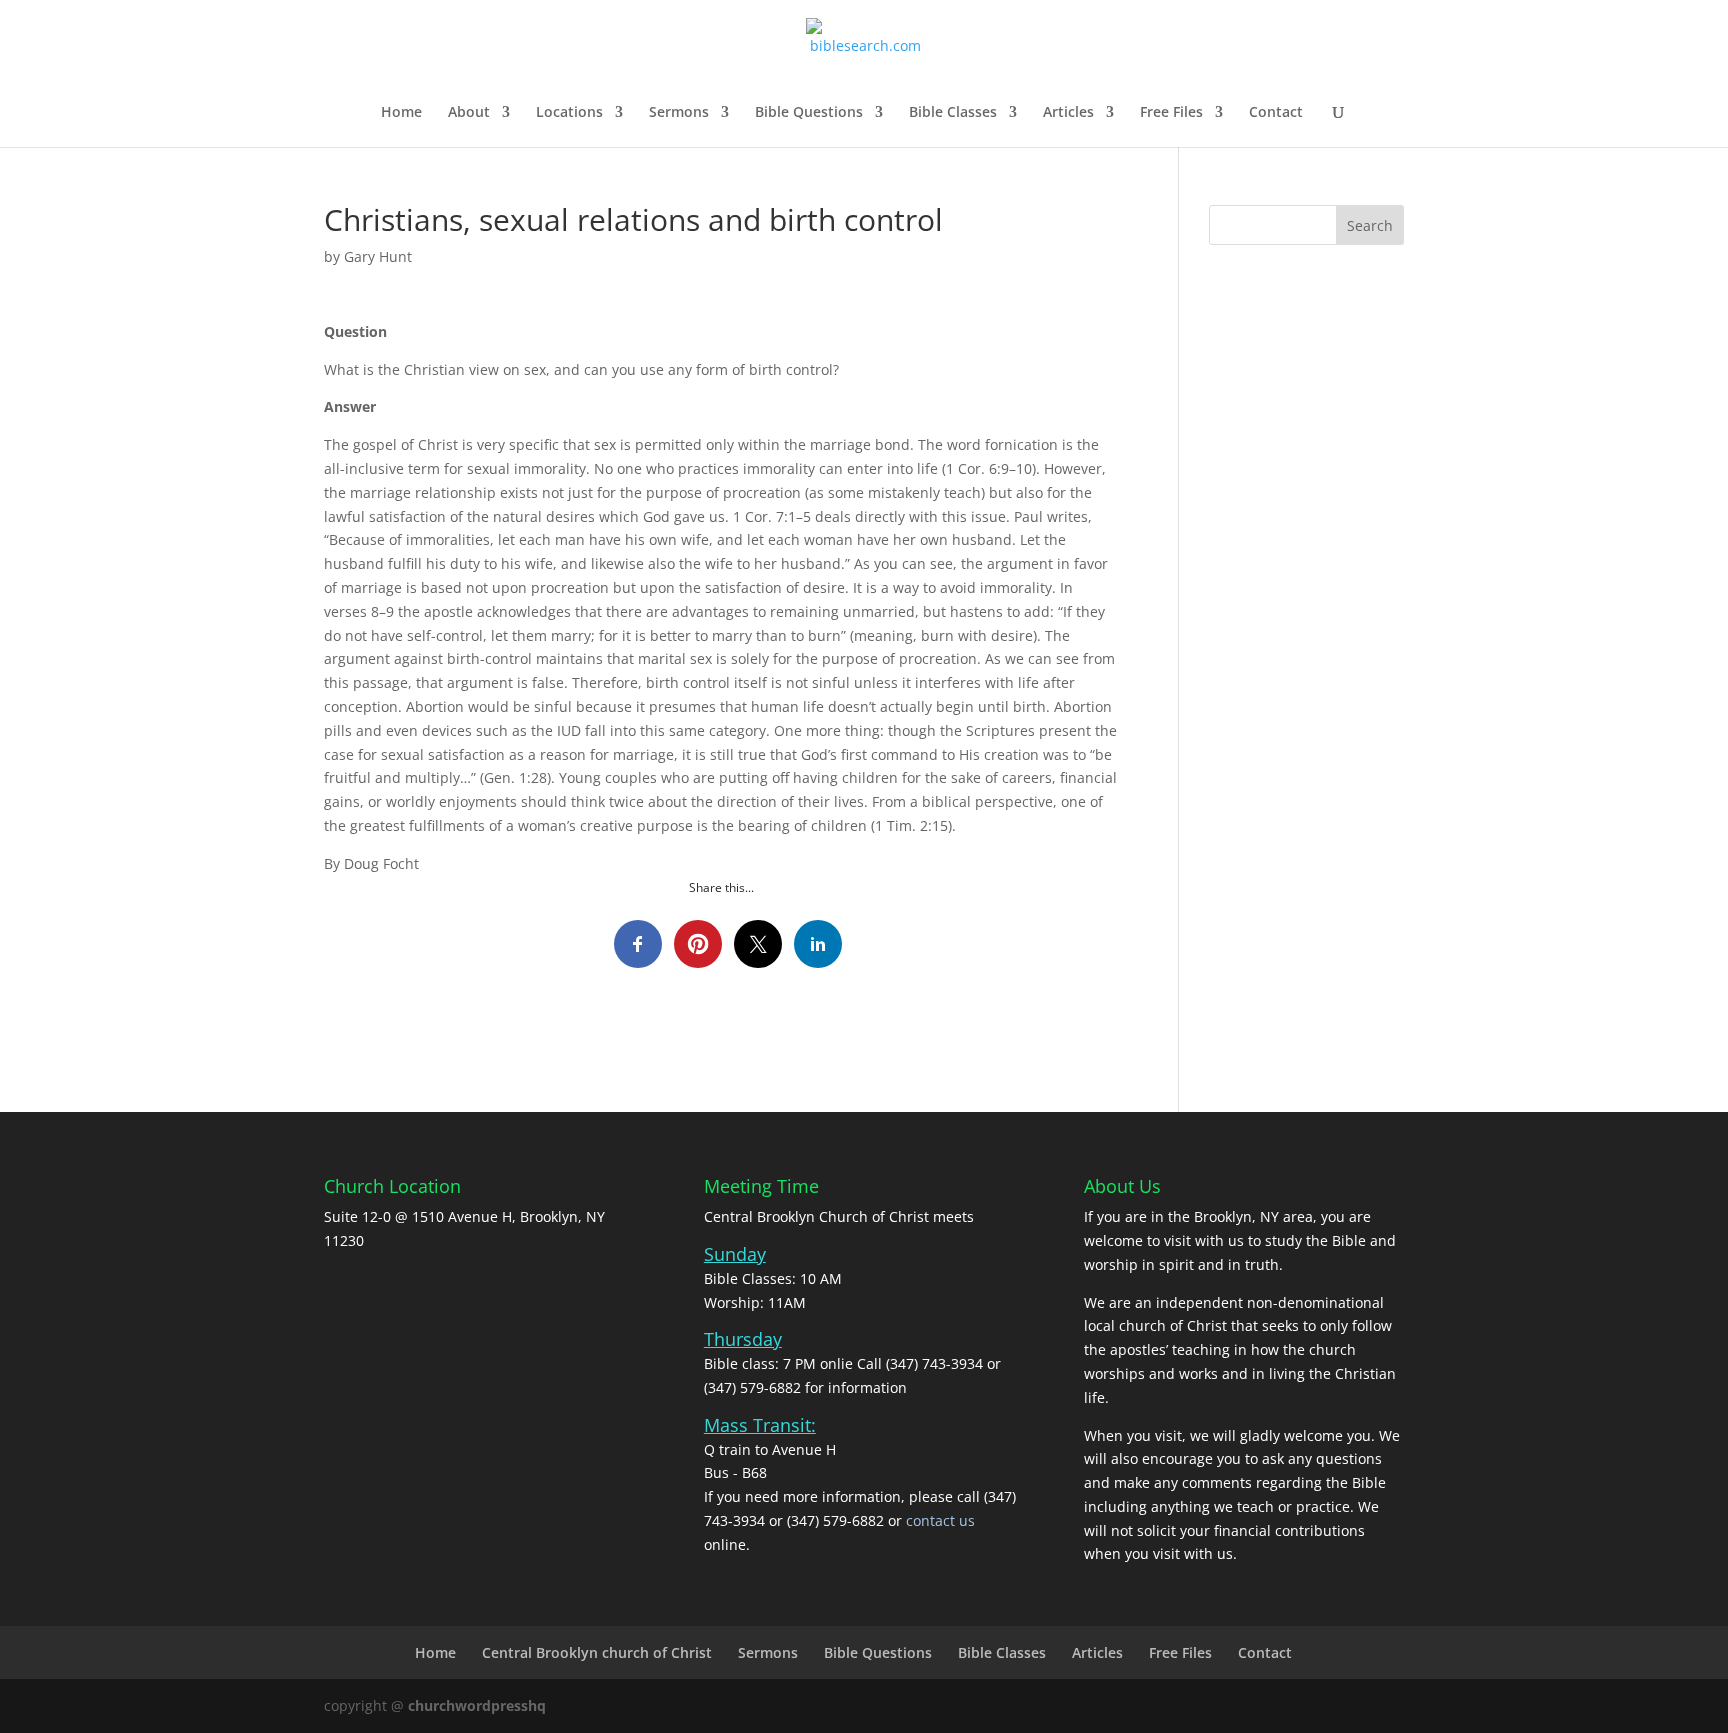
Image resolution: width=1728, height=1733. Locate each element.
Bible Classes (953, 113)
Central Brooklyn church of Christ (597, 1652)
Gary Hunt (378, 256)
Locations (569, 113)
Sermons (679, 113)
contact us (940, 1520)
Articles (1068, 113)
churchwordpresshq (477, 1705)
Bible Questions (809, 113)
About (469, 113)
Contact (1276, 113)
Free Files (1171, 113)
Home (401, 113)
